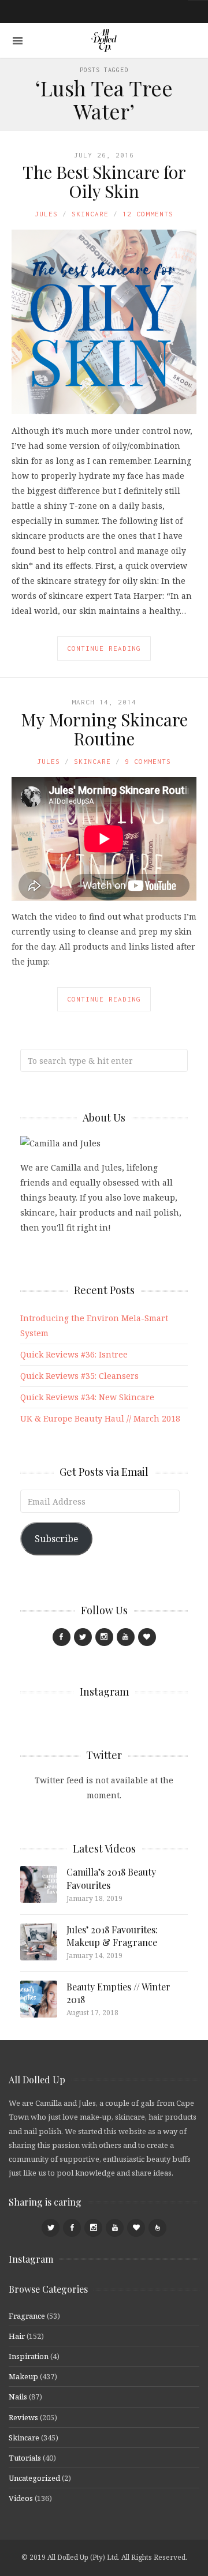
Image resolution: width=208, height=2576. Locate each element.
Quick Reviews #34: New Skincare (87, 1397)
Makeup (23, 2376)
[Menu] (18, 41)
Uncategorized (34, 2478)
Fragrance (27, 2316)
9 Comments (148, 761)
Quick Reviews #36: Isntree (74, 1354)
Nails (18, 2397)
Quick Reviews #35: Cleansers (79, 1376)
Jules (46, 214)
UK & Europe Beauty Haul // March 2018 (100, 1418)
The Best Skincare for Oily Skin (104, 181)
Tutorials (25, 2458)
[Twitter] (83, 1637)
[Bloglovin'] (147, 1637)
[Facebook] (62, 1637)
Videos (21, 2498)
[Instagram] (104, 1637)
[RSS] (157, 2228)
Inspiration (29, 2356)
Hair (17, 2336)
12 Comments (148, 214)
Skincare (90, 214)
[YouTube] (126, 1637)
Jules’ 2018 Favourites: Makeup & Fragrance (112, 1936)
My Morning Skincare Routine (104, 729)
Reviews (23, 2417)
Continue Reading (104, 648)
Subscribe (56, 1539)
